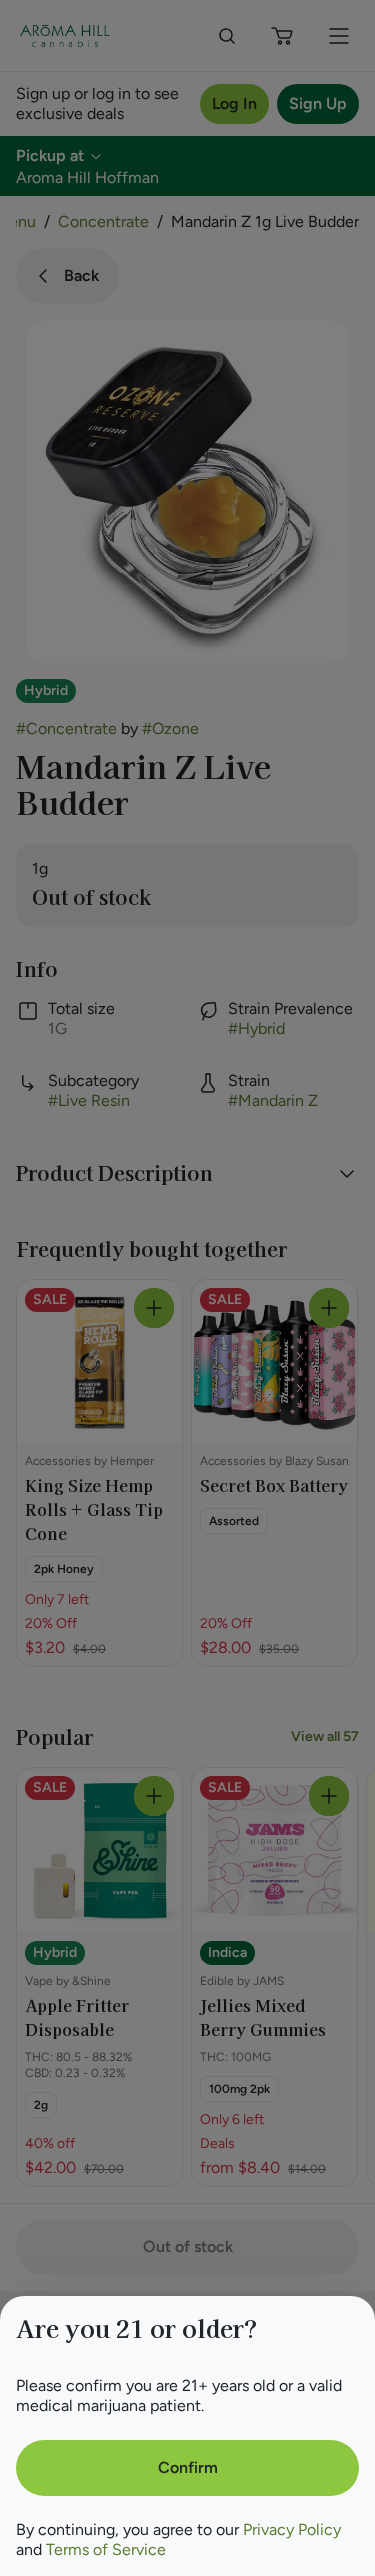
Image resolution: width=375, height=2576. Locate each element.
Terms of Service (106, 2549)
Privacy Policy (292, 2529)
